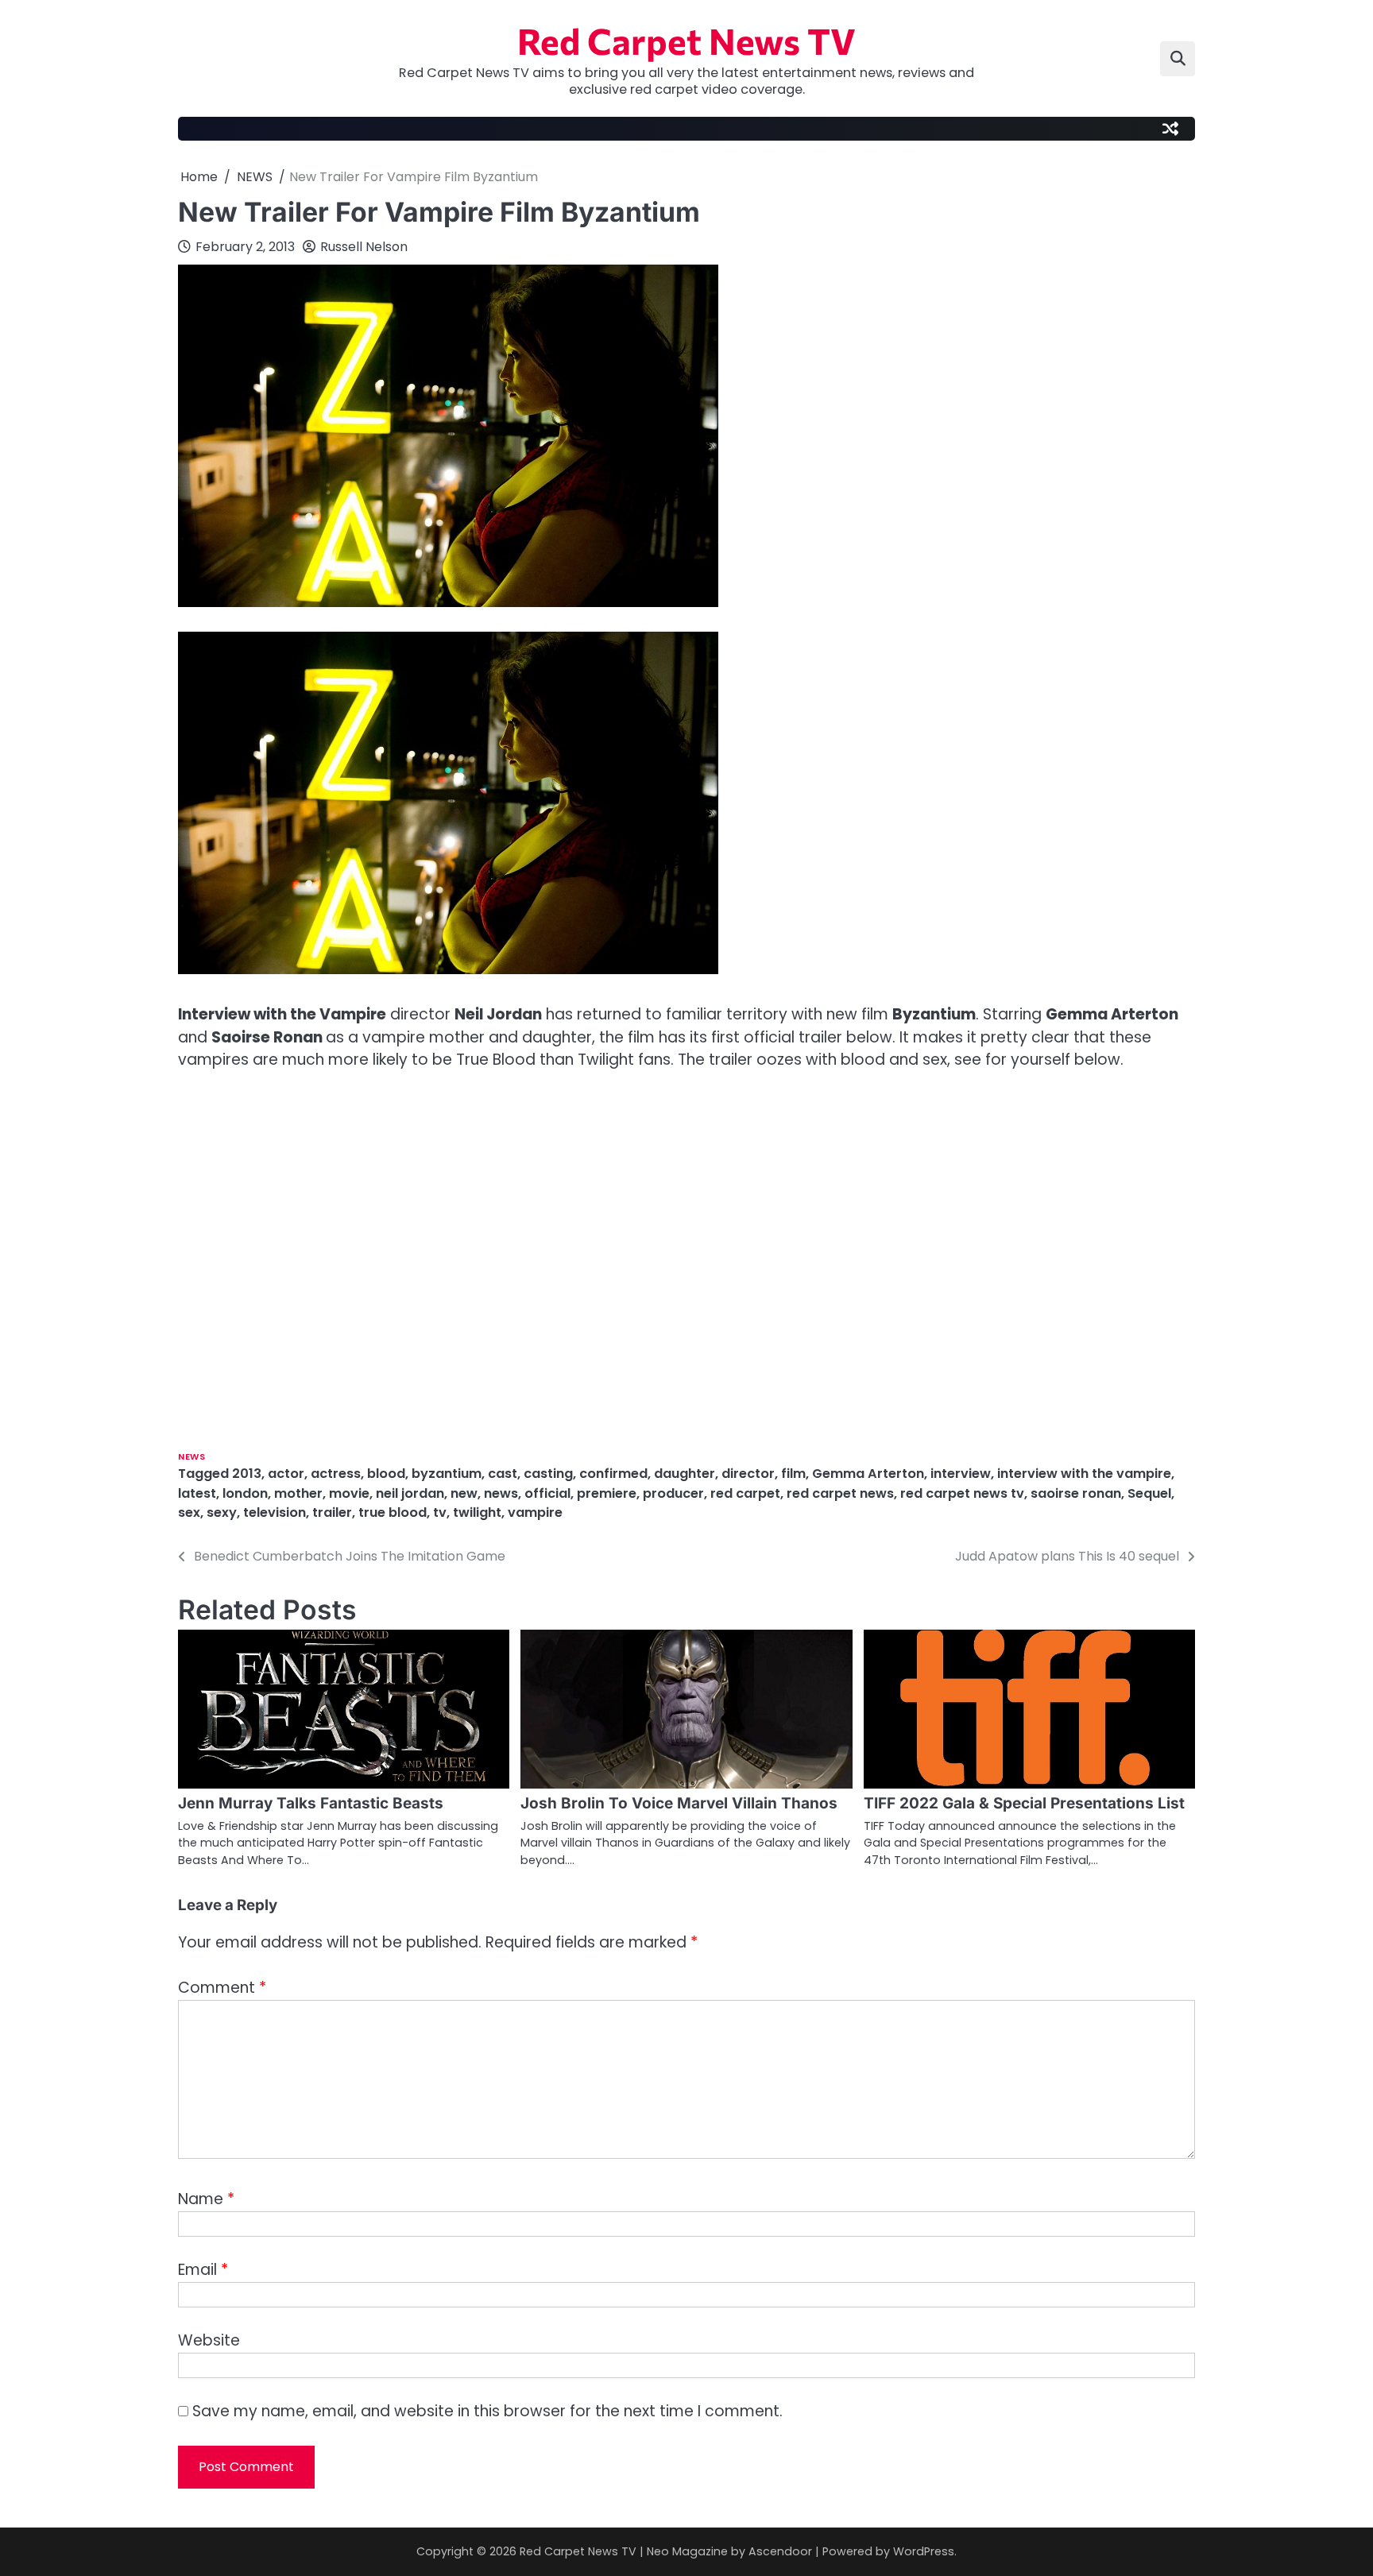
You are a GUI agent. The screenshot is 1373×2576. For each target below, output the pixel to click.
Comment (222, 1988)
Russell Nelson (364, 247)
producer (673, 1493)
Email (203, 2270)
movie (349, 1493)
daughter (685, 1474)
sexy (222, 1512)
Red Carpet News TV (686, 40)
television (275, 1512)
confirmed (613, 1474)
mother (298, 1493)
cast (503, 1474)
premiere (607, 1493)
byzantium (447, 1474)
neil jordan (410, 1493)
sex (189, 1512)
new (464, 1493)
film (793, 1474)
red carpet (745, 1493)
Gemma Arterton (868, 1474)
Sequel (1149, 1493)
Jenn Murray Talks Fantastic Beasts (311, 1803)
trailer (332, 1512)
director (748, 1474)
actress (336, 1474)
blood (386, 1474)
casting (548, 1474)
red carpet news (840, 1493)
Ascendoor (780, 2551)
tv (440, 1512)
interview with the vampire (1084, 1474)
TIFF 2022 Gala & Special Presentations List (1024, 1803)
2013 (247, 1474)
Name (206, 2199)
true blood (393, 1512)
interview (961, 1474)
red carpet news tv (962, 1493)
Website (209, 2340)
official (547, 1493)
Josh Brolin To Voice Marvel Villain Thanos (679, 1803)
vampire (535, 1512)
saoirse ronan (1076, 1493)
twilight (477, 1512)
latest (197, 1493)
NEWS (191, 1457)
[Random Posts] (1170, 129)
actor (286, 1474)
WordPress (924, 2551)
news (501, 1493)
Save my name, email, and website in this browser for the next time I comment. (487, 2411)
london (245, 1493)
